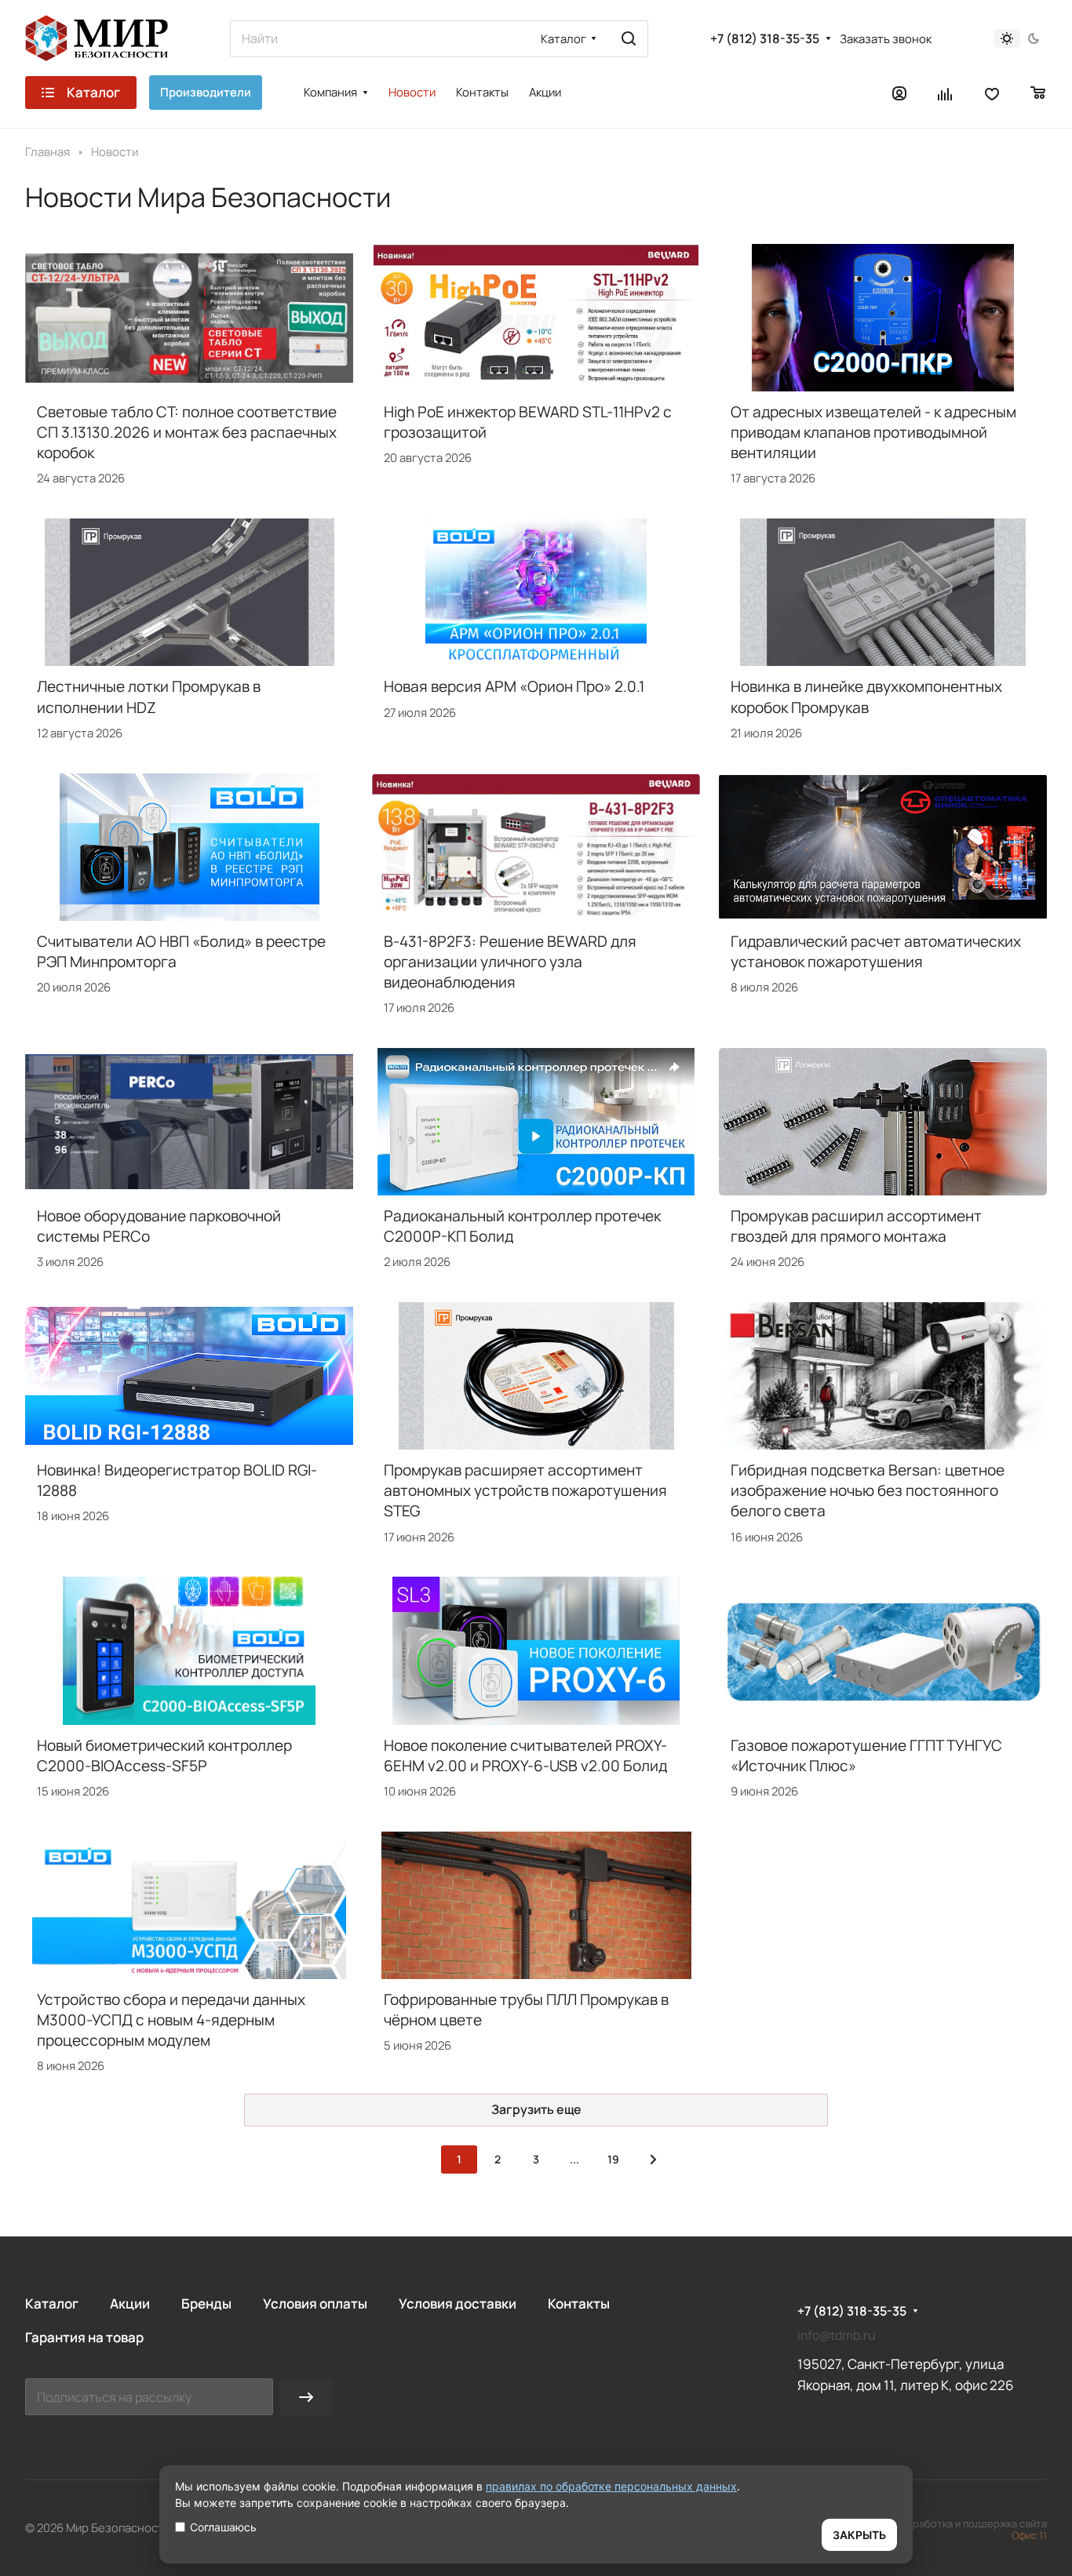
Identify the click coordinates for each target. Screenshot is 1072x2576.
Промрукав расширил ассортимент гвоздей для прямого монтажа (856, 1226)
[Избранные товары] (992, 93)
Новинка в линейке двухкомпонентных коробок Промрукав (866, 697)
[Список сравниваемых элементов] (946, 93)
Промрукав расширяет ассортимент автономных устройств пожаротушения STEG (525, 1490)
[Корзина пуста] (1039, 93)
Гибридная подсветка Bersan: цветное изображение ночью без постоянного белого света (868, 1490)
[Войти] (899, 93)
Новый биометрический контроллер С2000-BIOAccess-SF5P (164, 1756)
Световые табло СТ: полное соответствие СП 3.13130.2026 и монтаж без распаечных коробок (187, 432)
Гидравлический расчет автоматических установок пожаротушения (876, 951)
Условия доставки (458, 2303)
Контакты (579, 2303)
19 (613, 2159)
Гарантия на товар (84, 2337)
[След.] (653, 2159)
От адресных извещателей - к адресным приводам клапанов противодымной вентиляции (873, 432)
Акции (130, 2303)
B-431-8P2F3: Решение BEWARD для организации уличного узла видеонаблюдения (510, 962)
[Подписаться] (306, 2397)
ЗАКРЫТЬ (859, 2535)
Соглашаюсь (223, 2527)
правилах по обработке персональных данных (611, 2486)
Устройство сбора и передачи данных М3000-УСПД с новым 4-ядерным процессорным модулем (171, 2020)
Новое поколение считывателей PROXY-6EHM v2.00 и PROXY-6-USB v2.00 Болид (525, 1756)
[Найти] (629, 39)
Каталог (52, 2303)
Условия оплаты (315, 2303)
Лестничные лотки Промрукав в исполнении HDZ (149, 697)
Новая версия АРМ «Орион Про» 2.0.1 (514, 686)
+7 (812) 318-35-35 (765, 39)
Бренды (206, 2303)
